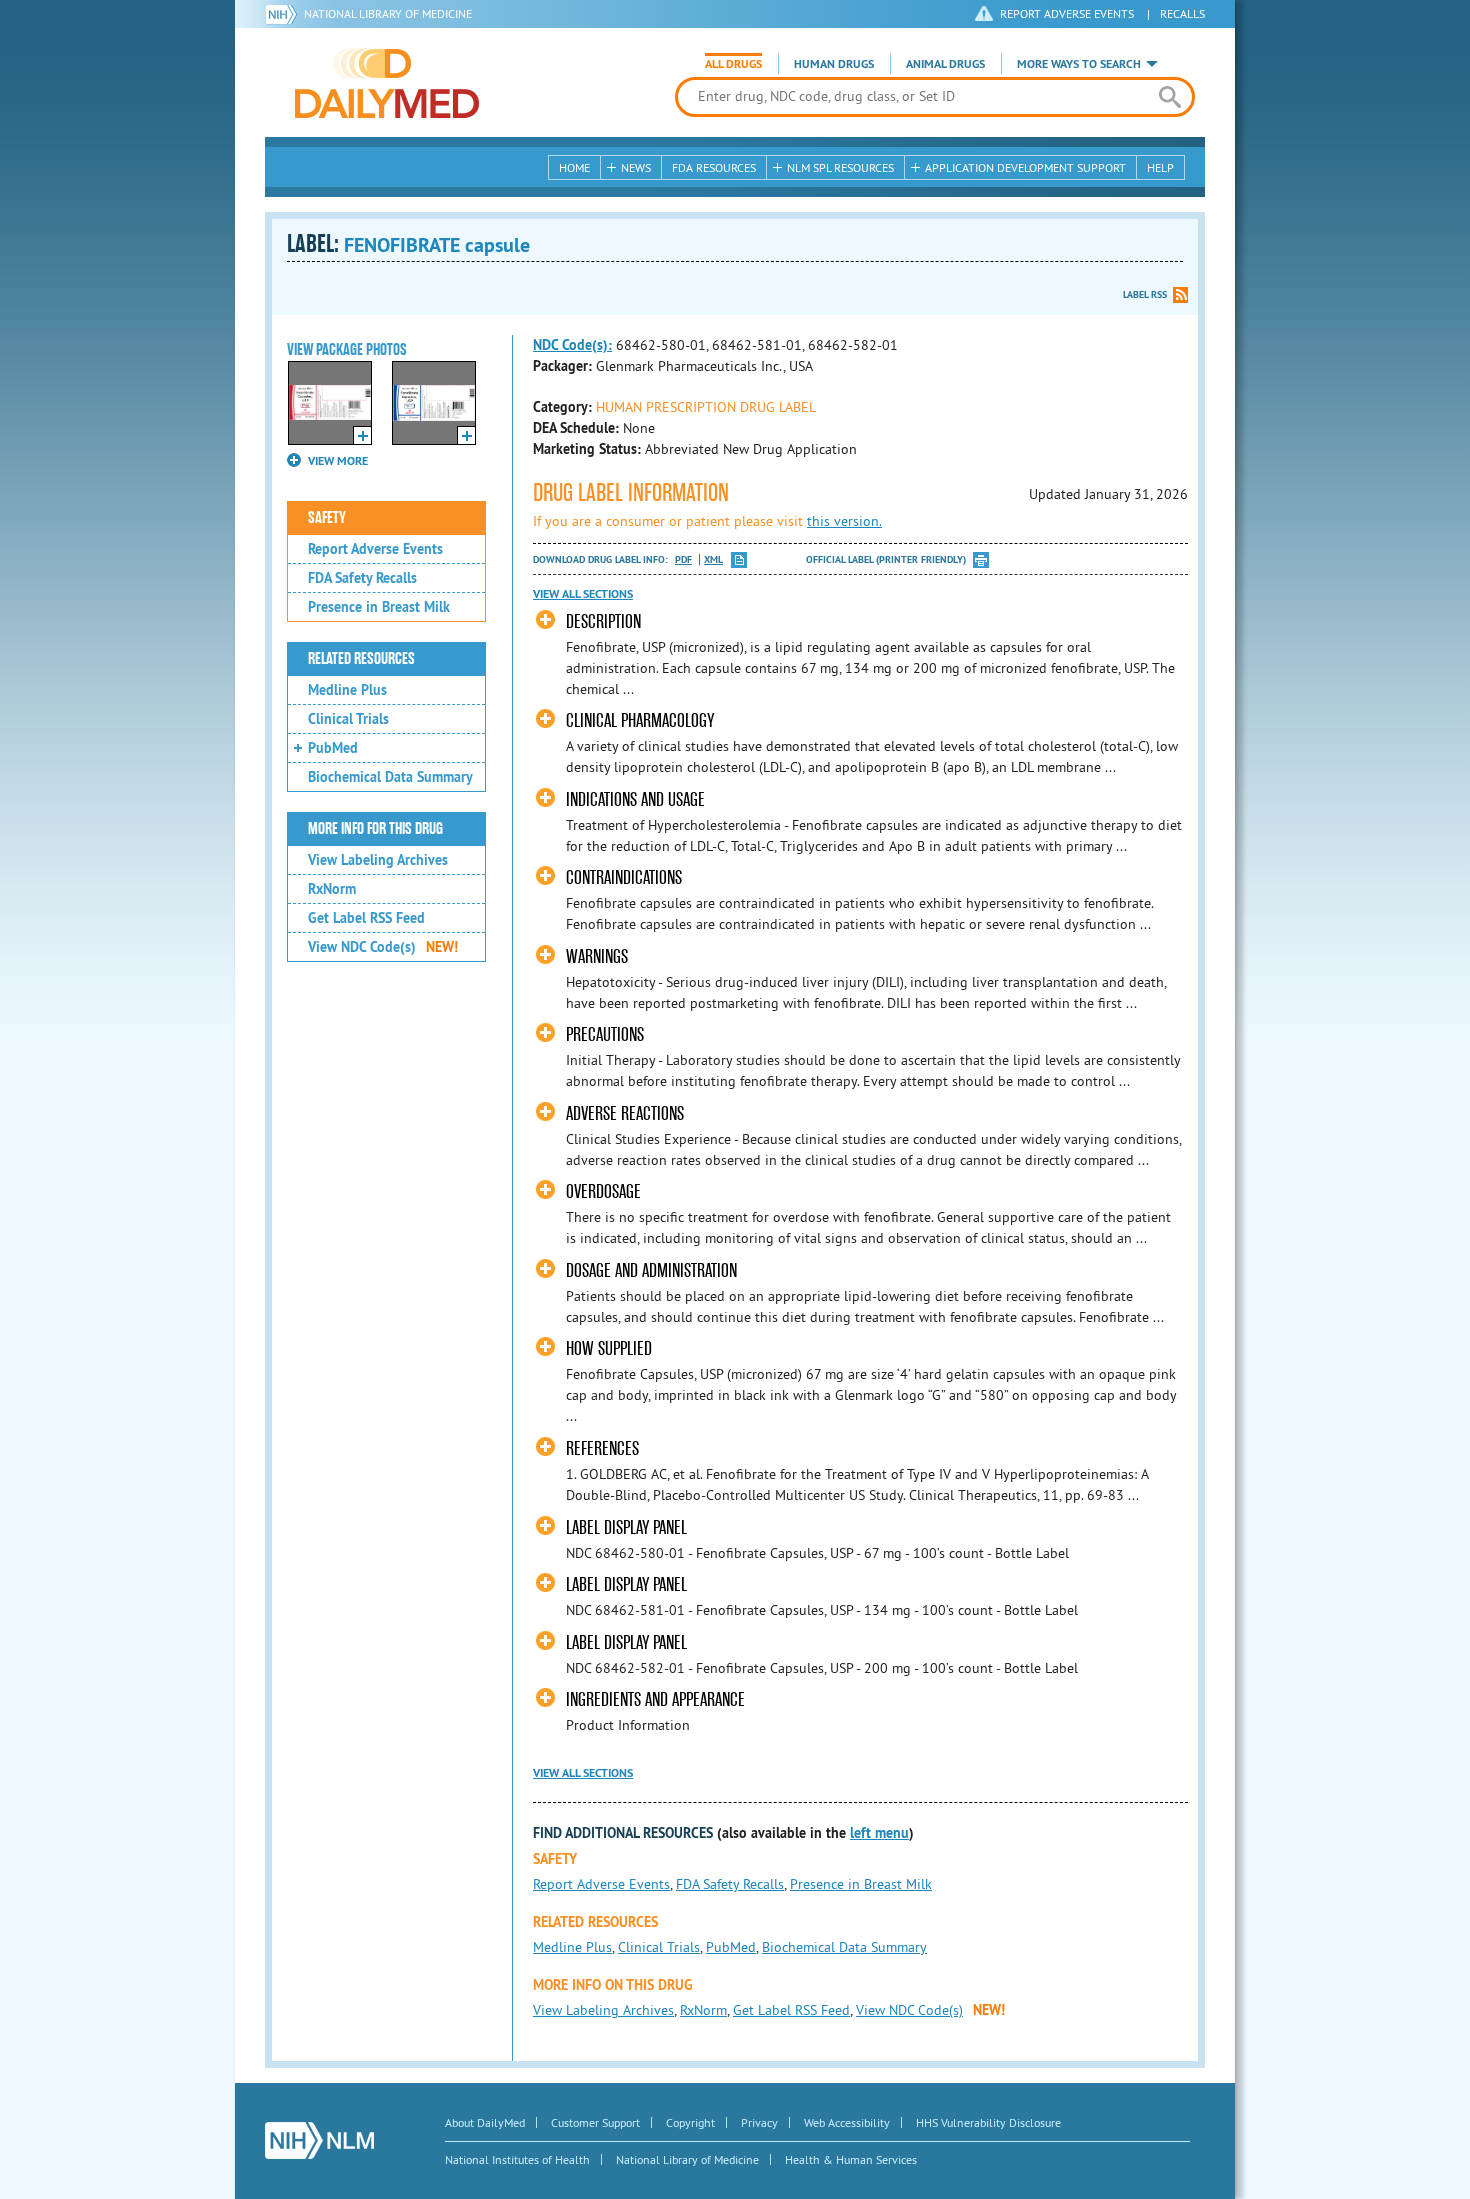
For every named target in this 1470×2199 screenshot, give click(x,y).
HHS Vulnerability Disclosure (988, 2122)
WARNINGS (597, 956)
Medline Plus (347, 690)
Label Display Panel (626, 1527)
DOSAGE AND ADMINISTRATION (651, 1270)
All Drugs (733, 64)
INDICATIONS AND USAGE (635, 799)
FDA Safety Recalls (362, 578)
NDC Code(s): (572, 345)
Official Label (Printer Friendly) (886, 559)
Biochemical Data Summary (390, 777)
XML (713, 559)
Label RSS (1145, 294)
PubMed (333, 748)
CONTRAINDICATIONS (624, 877)
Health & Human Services (851, 2159)
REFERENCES (602, 1448)
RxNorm (332, 889)
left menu (879, 1833)
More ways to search (1079, 64)
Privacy (759, 2122)
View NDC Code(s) (383, 947)
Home (574, 167)
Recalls (1182, 13)
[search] (1169, 97)
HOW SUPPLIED (609, 1348)
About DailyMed (485, 2122)
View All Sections (583, 594)
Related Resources (361, 659)
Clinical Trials (348, 719)
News (636, 167)
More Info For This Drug (375, 829)
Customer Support (595, 2122)
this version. (844, 521)
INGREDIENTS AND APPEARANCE (655, 1699)
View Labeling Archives (378, 860)
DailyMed (387, 83)
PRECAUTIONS (605, 1034)
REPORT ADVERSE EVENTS (1067, 13)
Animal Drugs (945, 64)
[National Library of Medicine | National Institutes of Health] (319, 2140)
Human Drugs (834, 64)
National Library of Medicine (388, 13)
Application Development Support (1025, 167)
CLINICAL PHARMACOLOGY (640, 720)
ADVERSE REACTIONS (625, 1113)
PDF (683, 559)
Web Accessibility (847, 2122)
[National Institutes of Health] (284, 14)
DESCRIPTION (603, 621)
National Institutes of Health (517, 2159)
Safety (327, 518)
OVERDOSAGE (603, 1191)
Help (1160, 167)
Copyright (690, 2122)
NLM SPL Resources (840, 167)
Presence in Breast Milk (379, 607)
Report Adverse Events (375, 549)
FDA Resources (714, 167)
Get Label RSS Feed (366, 918)
